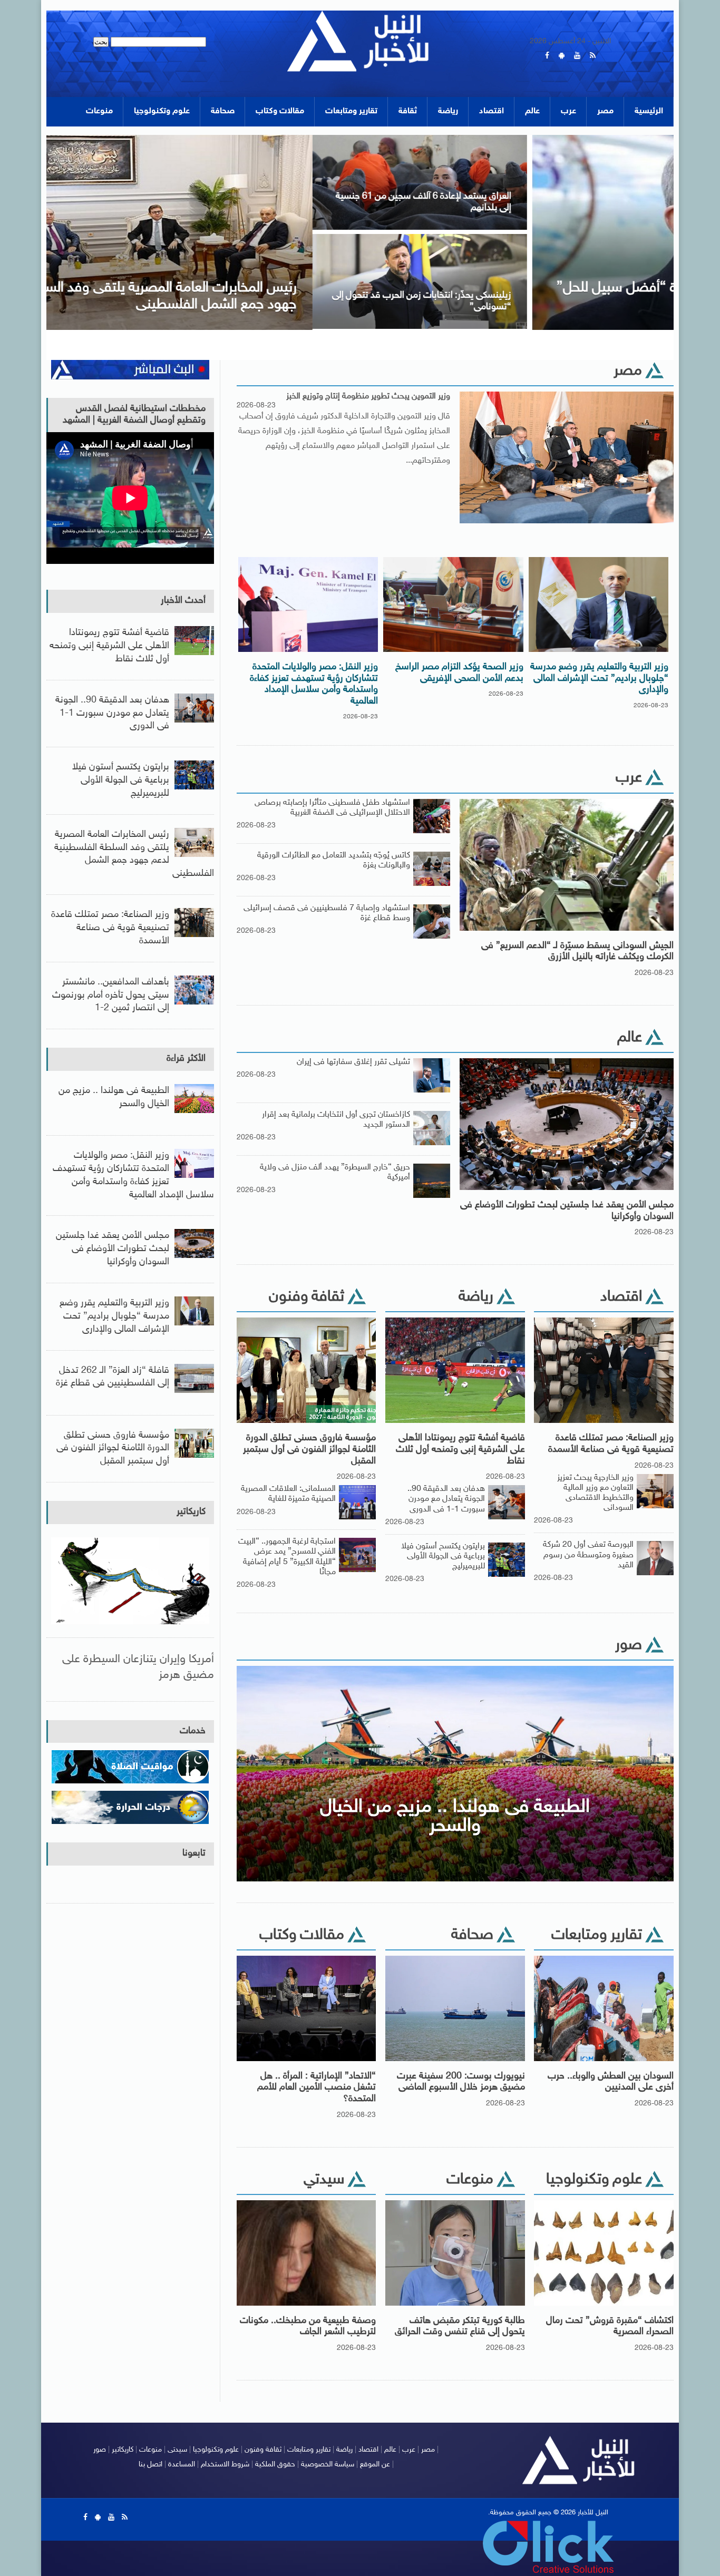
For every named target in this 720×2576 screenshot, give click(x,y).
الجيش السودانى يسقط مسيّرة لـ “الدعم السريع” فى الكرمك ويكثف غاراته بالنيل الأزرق (577, 952)
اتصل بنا (150, 2465)
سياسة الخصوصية (328, 2465)
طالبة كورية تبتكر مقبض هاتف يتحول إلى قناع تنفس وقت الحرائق (460, 2327)
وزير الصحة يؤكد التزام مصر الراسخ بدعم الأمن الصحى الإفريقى (459, 673)
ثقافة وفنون (263, 2450)
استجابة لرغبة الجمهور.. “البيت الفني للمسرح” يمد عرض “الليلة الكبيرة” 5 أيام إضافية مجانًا (287, 1557)
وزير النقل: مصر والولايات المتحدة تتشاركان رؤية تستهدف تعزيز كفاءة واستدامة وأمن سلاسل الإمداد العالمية (314, 684)
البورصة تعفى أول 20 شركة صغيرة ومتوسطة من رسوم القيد (588, 1555)
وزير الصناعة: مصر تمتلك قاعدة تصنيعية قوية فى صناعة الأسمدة (611, 1444)
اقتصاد (492, 111)
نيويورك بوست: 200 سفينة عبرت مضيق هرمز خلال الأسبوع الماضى (461, 2082)
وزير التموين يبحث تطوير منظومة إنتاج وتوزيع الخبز (368, 396)
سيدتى (177, 2450)
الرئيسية (649, 111)
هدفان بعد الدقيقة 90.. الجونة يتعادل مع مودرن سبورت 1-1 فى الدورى (446, 1499)
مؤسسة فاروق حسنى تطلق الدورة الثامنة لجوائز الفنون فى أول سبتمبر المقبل (309, 1450)
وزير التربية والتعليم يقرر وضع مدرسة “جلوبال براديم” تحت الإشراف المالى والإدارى (599, 679)
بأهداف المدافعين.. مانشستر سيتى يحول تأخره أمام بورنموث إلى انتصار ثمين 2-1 (111, 996)
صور (100, 2450)
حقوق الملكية (275, 2465)
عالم (532, 111)
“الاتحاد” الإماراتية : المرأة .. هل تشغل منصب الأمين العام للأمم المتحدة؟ (317, 2088)
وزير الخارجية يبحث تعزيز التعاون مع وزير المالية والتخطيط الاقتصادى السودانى (595, 1493)
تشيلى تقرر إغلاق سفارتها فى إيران (353, 1062)
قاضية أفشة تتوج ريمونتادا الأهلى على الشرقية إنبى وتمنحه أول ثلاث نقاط (460, 1450)
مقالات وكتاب (280, 111)
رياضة (448, 111)
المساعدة (182, 2465)
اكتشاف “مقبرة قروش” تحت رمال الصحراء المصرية (610, 2327)
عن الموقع (375, 2465)
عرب (568, 111)
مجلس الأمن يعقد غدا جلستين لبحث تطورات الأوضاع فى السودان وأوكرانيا (567, 1211)
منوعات (99, 111)
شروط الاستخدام (225, 2465)
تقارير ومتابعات (351, 111)
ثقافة (408, 111)
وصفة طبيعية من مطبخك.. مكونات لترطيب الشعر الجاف (308, 2327)
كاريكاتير (191, 1512)
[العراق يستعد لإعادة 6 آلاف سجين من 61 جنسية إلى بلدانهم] (153, 138)
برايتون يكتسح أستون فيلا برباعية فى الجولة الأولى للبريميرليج (443, 1557)
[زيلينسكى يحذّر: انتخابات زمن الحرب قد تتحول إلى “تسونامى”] (153, 237)
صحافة (223, 111)
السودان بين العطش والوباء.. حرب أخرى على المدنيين (611, 2082)
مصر (605, 111)
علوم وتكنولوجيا (162, 111)
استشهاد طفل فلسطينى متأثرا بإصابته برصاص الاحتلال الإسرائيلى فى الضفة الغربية (332, 808)
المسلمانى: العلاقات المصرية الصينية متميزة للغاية (288, 1494)
